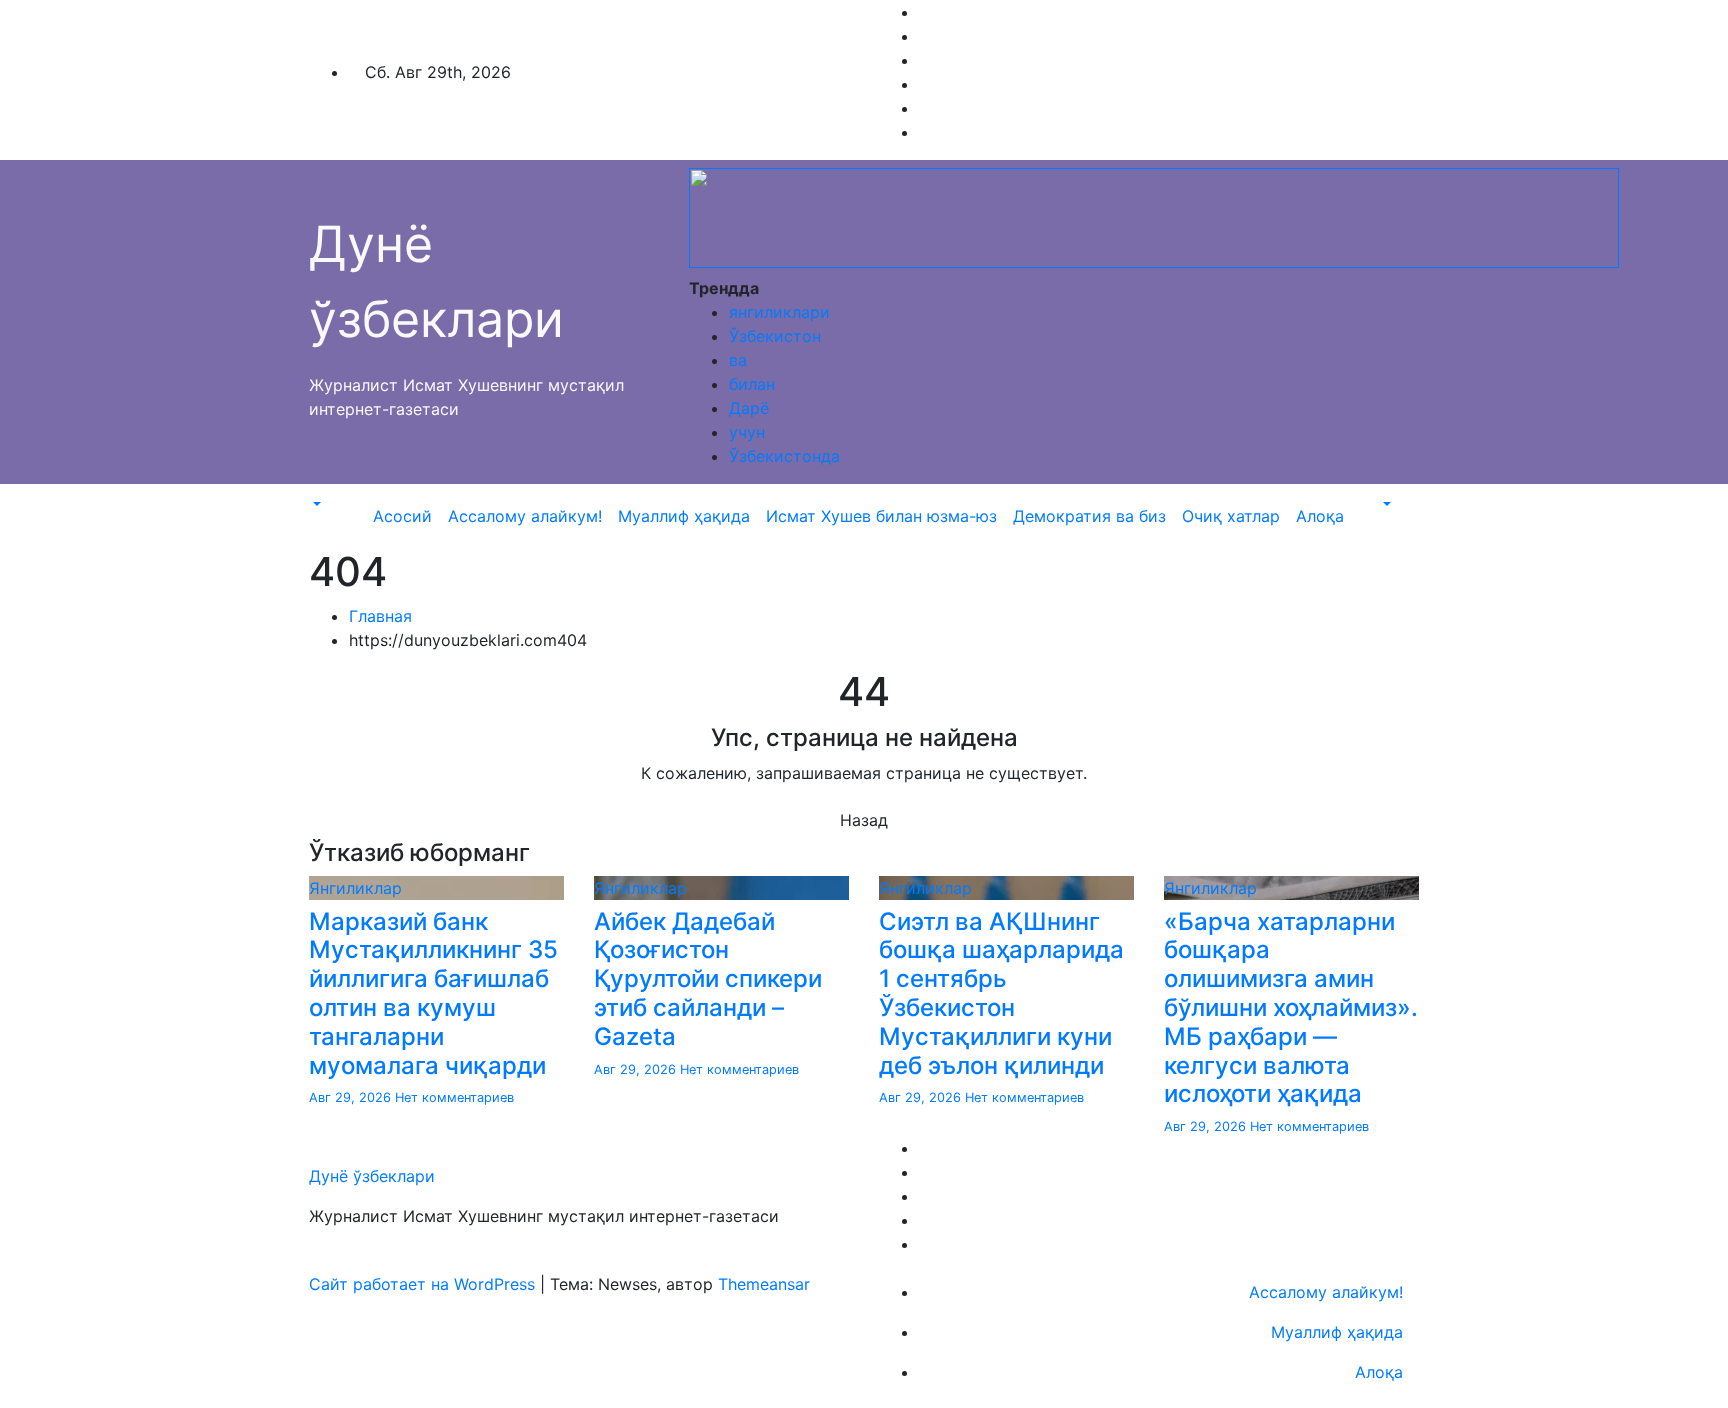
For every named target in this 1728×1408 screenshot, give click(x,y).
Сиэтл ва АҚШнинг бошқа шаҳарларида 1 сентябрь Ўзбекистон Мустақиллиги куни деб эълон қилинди (1001, 993)
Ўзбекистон (775, 336)
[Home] (357, 504)
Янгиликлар (355, 888)
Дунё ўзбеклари (372, 1176)
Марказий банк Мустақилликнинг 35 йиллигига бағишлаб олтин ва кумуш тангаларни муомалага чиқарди (433, 993)
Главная (380, 616)
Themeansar (764, 1284)
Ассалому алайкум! (525, 516)
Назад (864, 820)
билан (752, 384)
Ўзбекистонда (784, 456)
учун (747, 432)
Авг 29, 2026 (352, 1097)
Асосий (402, 516)
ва (738, 360)
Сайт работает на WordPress (424, 1284)
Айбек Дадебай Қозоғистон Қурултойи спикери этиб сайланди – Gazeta (708, 979)
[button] (315, 504)
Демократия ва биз (1089, 516)
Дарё (749, 408)
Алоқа (1320, 516)
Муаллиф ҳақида (684, 516)
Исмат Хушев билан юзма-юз (881, 516)
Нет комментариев (454, 1097)
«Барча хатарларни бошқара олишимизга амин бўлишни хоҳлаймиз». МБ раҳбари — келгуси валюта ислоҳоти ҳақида (1291, 1008)
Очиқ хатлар (1231, 516)
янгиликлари (779, 312)
